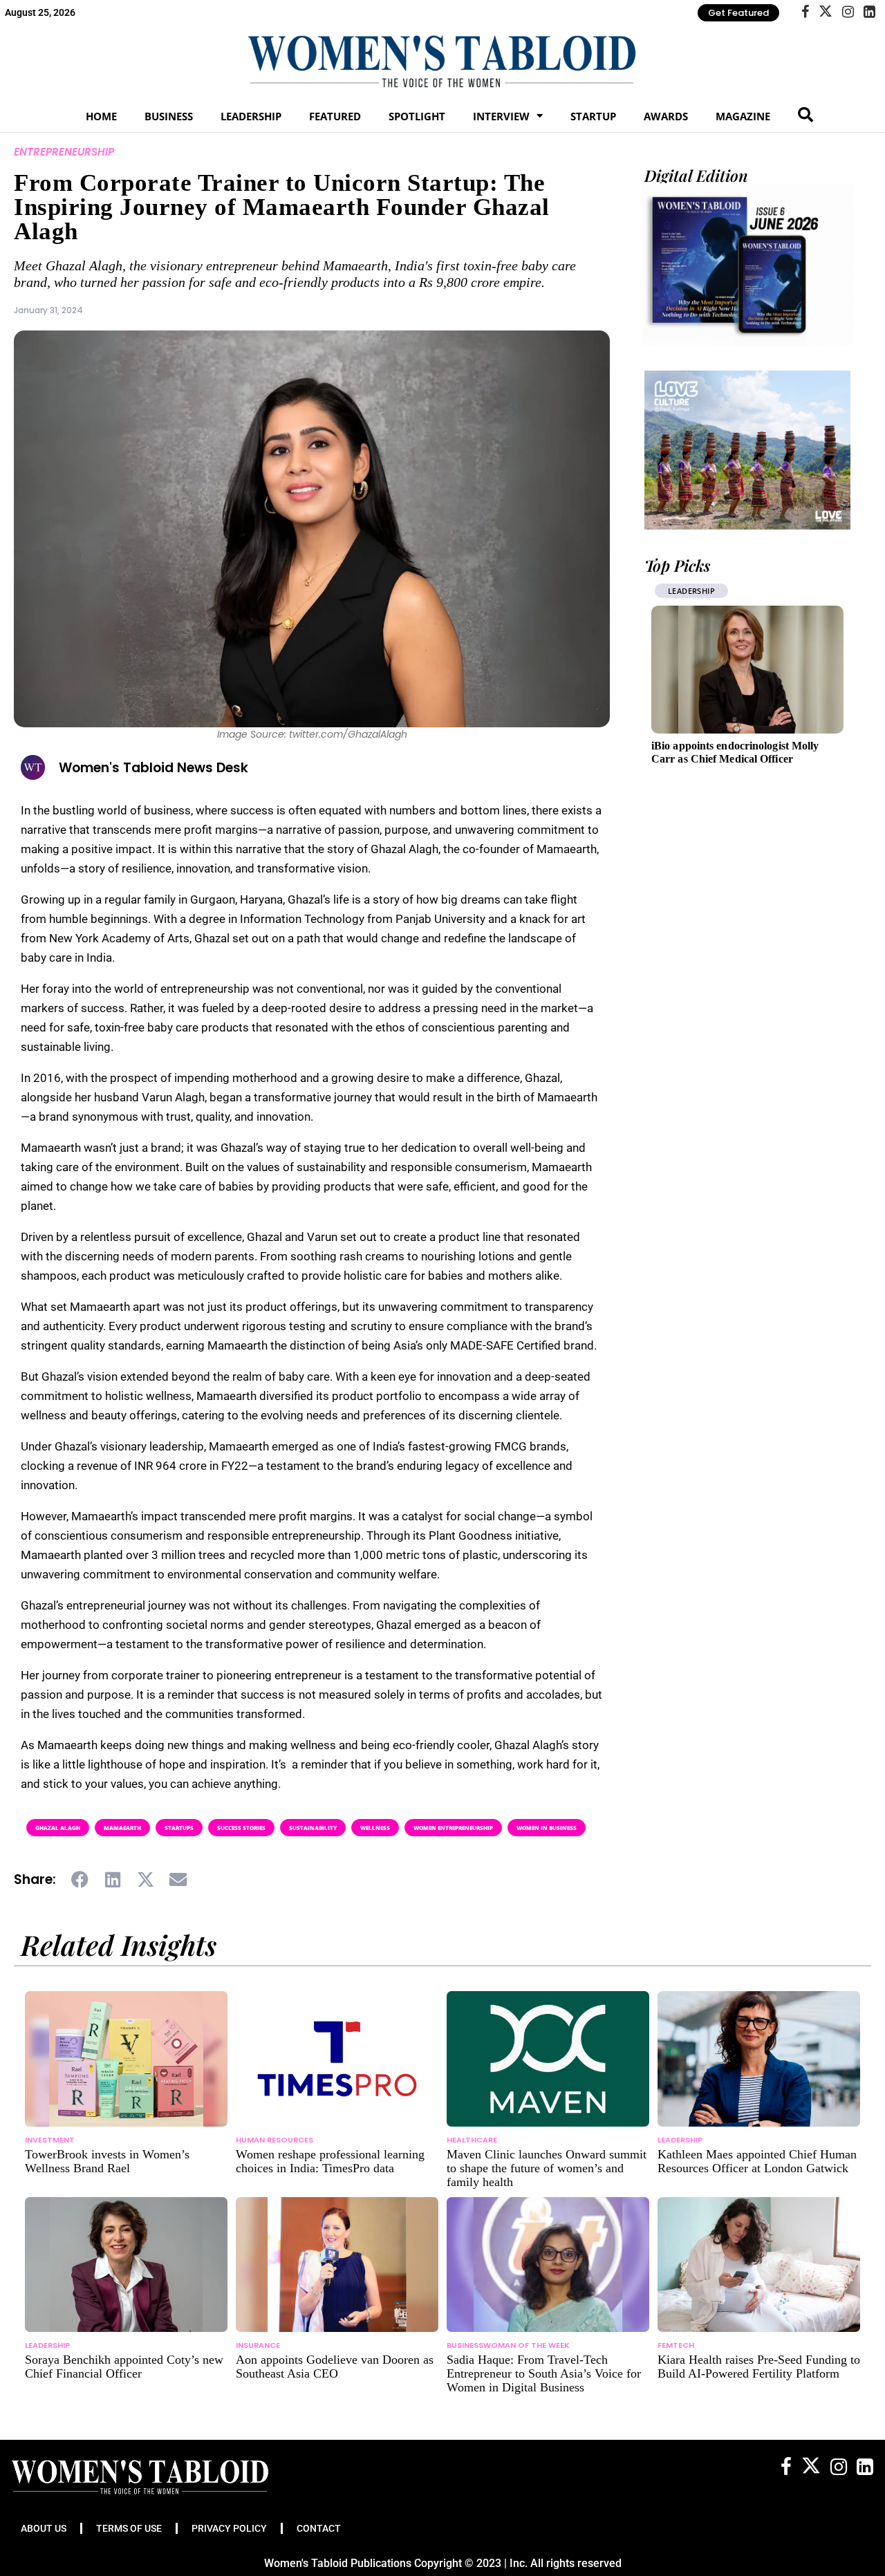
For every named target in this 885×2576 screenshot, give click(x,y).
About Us (44, 2528)
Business (169, 116)
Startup (593, 116)
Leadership (251, 116)
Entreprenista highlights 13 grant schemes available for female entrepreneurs (730, 759)
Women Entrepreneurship (453, 1828)
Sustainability (313, 1828)
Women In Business (547, 1828)
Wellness (375, 1828)
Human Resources (274, 2140)
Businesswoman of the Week (508, 2345)
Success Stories (241, 1828)
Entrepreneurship (64, 152)
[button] (81, 1880)
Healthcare (472, 2140)
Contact (319, 2528)
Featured (335, 116)
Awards (666, 116)
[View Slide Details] (747, 450)
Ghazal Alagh (58, 1828)
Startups (179, 1828)
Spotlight (417, 116)
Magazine (743, 116)
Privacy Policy (229, 2528)
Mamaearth (122, 1828)
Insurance (258, 2345)
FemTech (676, 2345)
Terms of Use (129, 2528)
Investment (50, 2140)
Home (101, 116)
